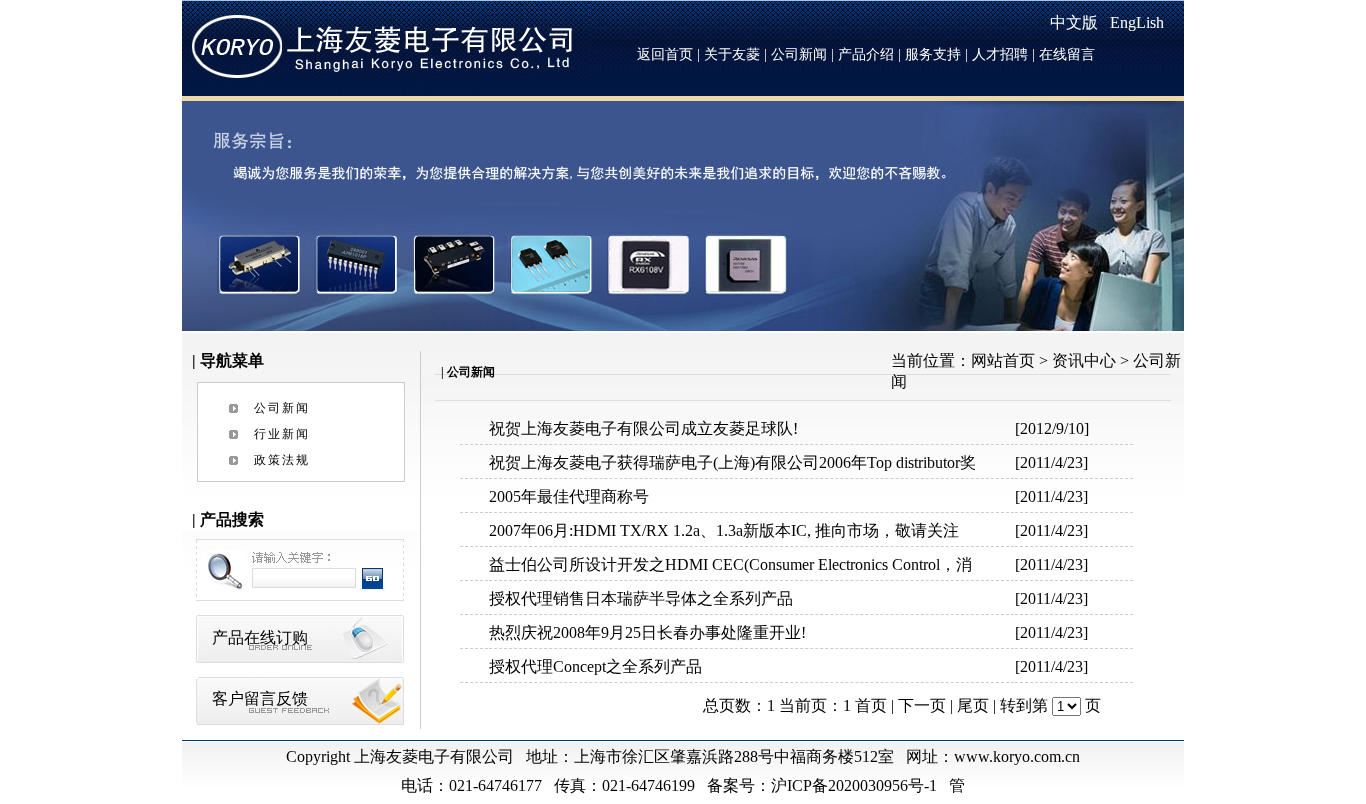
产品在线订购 (260, 637)
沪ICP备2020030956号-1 (856, 785)
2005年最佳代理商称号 (569, 496)
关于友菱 (732, 54)
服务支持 (933, 54)
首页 (871, 705)
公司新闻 (799, 54)
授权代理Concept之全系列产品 (595, 666)
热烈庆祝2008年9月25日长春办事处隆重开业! (647, 632)
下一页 (922, 705)
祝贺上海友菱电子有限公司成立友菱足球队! (643, 428)
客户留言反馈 (260, 698)
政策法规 (282, 460)
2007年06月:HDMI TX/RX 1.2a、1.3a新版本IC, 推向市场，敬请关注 (724, 530)
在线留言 (1067, 54)
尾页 (973, 705)
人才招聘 (1000, 54)
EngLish (1137, 22)
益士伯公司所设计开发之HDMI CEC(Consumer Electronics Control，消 (730, 564)
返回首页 (665, 54)
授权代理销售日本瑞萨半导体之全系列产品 (641, 598)
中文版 (1074, 22)
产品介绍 (866, 54)
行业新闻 (282, 434)
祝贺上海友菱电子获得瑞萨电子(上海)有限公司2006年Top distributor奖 (732, 462)
